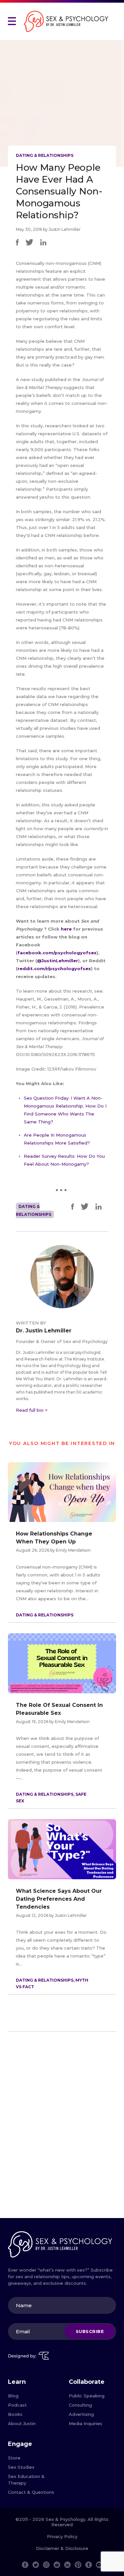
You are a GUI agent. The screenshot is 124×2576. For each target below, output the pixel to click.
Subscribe (90, 2331)
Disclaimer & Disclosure (62, 2548)
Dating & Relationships (45, 155)
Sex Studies (21, 2467)
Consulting (80, 2405)
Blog (13, 2396)
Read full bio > (32, 1410)
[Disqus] (62, 2128)
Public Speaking (87, 2396)
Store (14, 2458)
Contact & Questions (31, 2492)
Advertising (81, 2414)
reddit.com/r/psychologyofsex (54, 969)
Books (15, 2414)
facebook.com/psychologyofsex (57, 953)
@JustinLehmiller (58, 961)
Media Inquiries (85, 2423)
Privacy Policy (62, 2536)
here (67, 929)
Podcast (17, 2405)
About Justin (22, 2423)
